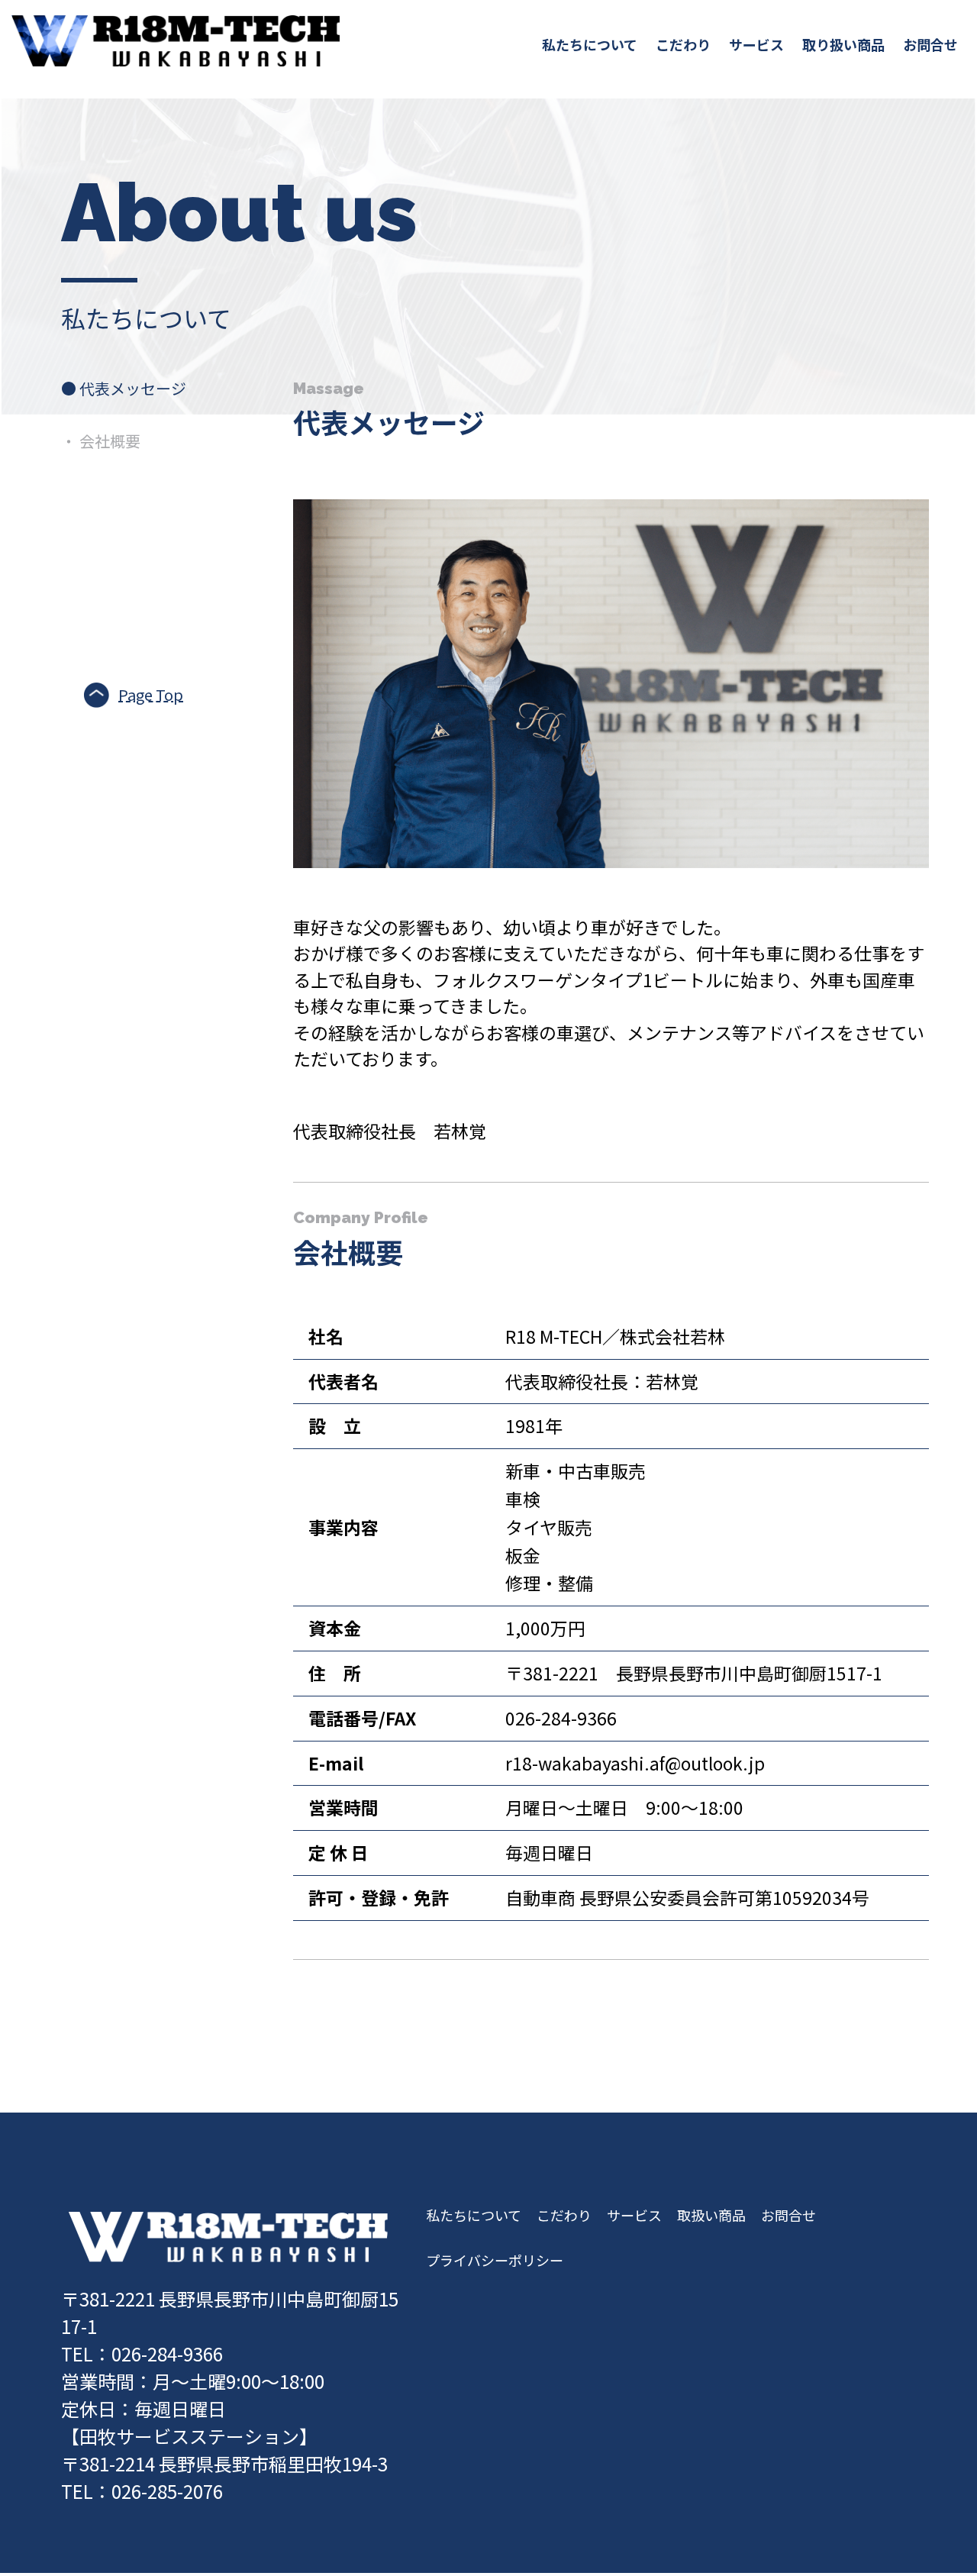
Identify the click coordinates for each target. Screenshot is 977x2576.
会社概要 (101, 441)
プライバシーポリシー (495, 2260)
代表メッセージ (124, 388)
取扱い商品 (711, 2215)
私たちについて (590, 44)
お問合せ (930, 44)
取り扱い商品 (843, 44)
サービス (756, 44)
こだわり (683, 44)
